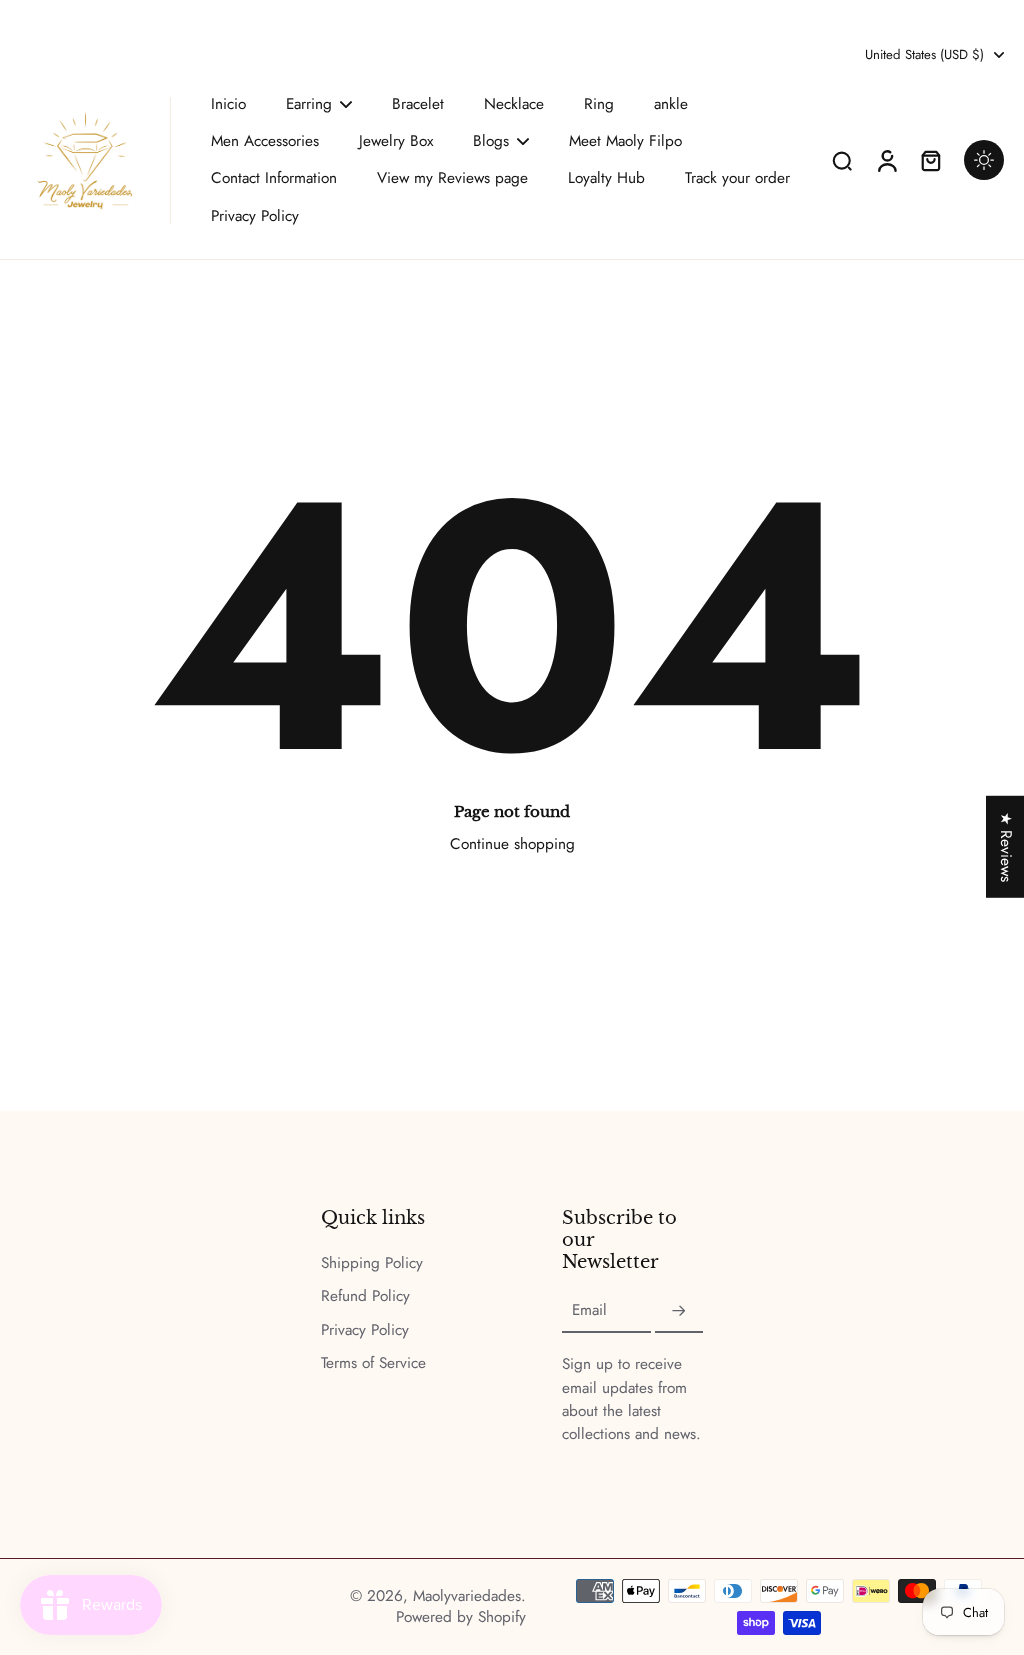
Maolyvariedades (467, 1596)
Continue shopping (512, 844)
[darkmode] (984, 160)
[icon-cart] (930, 160)
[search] (842, 160)
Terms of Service (373, 1363)
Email (589, 1311)
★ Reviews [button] (1006, 846)
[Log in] (886, 160)
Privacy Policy (365, 1330)
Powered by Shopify (461, 1617)
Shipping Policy (372, 1263)
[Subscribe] (679, 1311)
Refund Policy (365, 1296)
